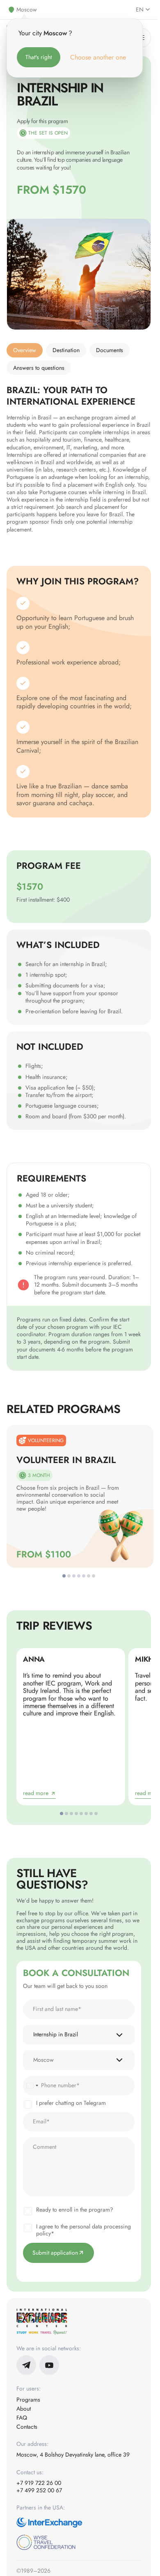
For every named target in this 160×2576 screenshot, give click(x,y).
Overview (25, 350)
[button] (64, 1576)
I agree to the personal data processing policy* (83, 2230)
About (24, 2409)
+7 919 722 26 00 (39, 2483)
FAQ (22, 2418)
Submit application (55, 2253)
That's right (39, 57)
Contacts (27, 2427)
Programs (28, 2400)
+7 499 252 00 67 (39, 2490)
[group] (79, 1496)
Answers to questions (39, 368)
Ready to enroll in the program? (75, 2210)
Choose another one (98, 57)
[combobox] (32, 2086)
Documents (110, 350)
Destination (66, 350)
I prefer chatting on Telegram (71, 2103)
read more (36, 1793)
